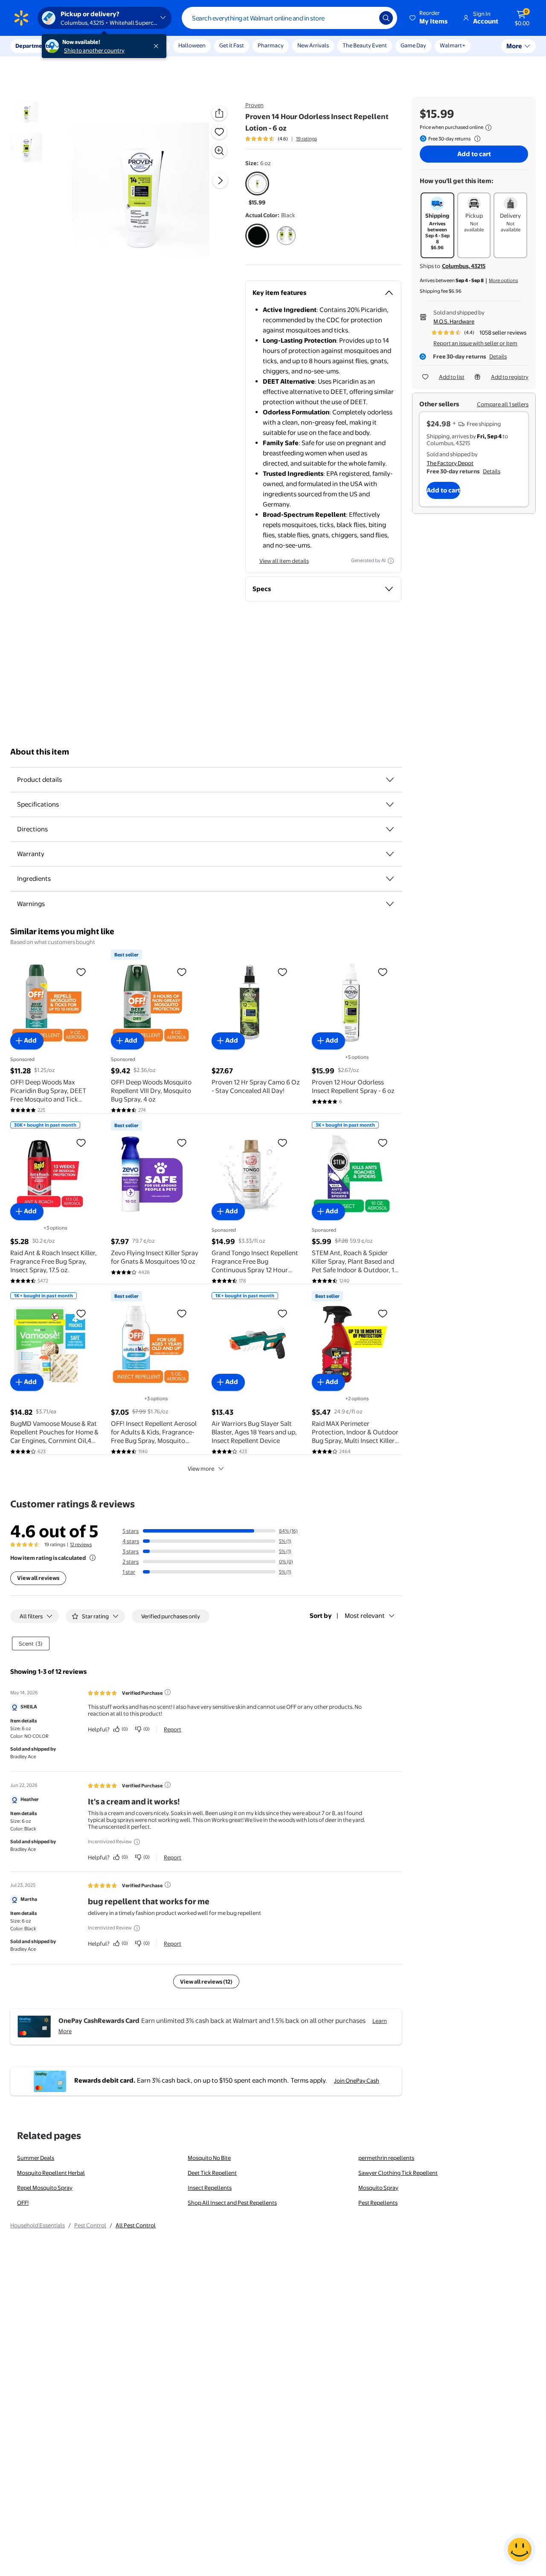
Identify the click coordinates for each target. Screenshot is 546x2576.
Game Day (413, 45)
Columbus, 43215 (464, 266)
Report (173, 1729)
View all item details (284, 561)
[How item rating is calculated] (93, 1558)
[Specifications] (390, 804)
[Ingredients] (390, 879)
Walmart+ (453, 45)
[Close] (158, 46)
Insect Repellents (210, 2188)
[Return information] (476, 139)
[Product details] (390, 780)
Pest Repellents (378, 2203)
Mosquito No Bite (209, 2158)
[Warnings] (390, 904)
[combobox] (289, 18)
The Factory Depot (450, 463)
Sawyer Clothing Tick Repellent (398, 2173)
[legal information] (488, 128)
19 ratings (306, 139)
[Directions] (390, 829)
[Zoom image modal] (219, 151)
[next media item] (220, 181)
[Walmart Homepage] (21, 18)
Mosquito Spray (378, 2188)
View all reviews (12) (206, 1982)
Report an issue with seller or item (475, 343)
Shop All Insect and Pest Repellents (232, 2203)
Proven (254, 105)
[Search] (386, 18)
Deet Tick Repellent (212, 2173)
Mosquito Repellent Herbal (51, 2173)
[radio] (257, 189)
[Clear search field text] (366, 18)
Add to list (452, 377)
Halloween (192, 45)
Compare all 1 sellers (503, 404)
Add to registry (510, 377)
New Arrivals (313, 45)
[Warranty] (390, 854)
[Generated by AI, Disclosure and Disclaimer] (391, 561)
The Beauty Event (365, 45)
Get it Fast (232, 45)
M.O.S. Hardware (454, 321)
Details (498, 356)
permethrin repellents (386, 2158)
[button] (429, 18)
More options (503, 280)
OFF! (23, 2203)
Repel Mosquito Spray (45, 2188)
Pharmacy (271, 45)
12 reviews (81, 1544)
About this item (40, 752)
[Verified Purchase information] (168, 1692)
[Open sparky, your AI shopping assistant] (520, 2550)
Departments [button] (33, 46)
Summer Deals (36, 2158)
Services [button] (86, 46)
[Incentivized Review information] (137, 1842)
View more (201, 1469)
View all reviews (38, 1578)
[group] (281, 139)
